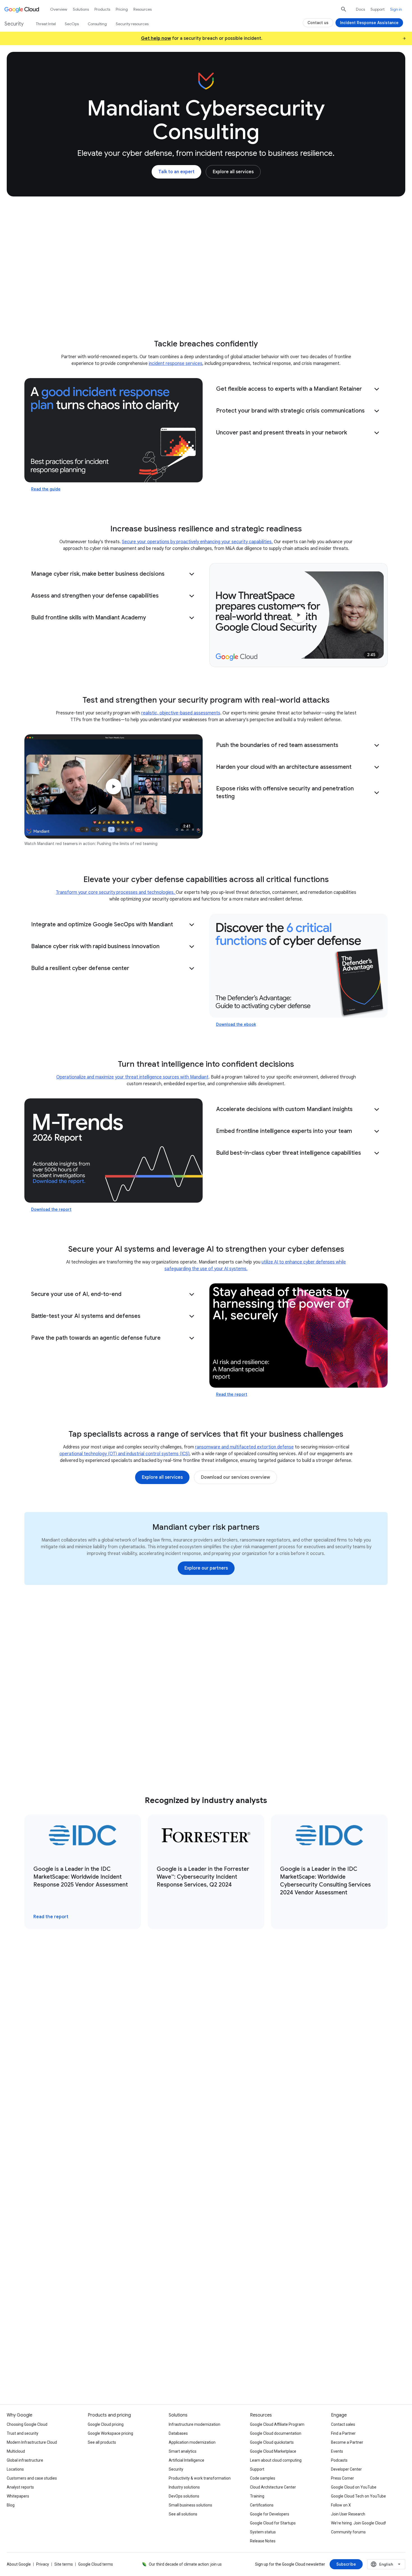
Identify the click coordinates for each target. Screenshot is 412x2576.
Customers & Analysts (261, 307)
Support (378, 9)
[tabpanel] (206, 2120)
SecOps (72, 24)
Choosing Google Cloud (27, 2424)
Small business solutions (190, 2505)
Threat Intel (46, 24)
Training (257, 2496)
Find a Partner (343, 2433)
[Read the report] (298, 1336)
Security (176, 2469)
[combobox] (386, 2564)
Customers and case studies (32, 2478)
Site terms (64, 2564)
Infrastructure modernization (195, 2424)
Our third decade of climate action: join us (185, 2564)
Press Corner (342, 2478)
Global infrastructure (25, 2460)
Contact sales (343, 2424)
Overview (59, 9)
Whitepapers (18, 2496)
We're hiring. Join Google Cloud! (358, 2523)
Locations (15, 2469)
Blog (11, 2505)
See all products (102, 2442)
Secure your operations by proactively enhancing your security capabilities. (197, 542)
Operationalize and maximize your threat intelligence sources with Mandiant (132, 1077)
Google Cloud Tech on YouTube (358, 2496)
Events (337, 2451)
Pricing (122, 9)
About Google (19, 2564)
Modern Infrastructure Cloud (32, 2442)
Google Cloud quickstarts (272, 2442)
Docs (360, 9)
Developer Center (346, 2469)
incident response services (176, 364)
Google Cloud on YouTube (354, 2487)
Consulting (63, 307)
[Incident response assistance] (93, 2341)
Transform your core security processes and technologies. (116, 892)
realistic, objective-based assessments (181, 713)
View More (203, 2214)
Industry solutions (184, 2487)
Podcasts (339, 2460)
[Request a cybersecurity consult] (96, 2323)
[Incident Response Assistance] (369, 23)
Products (102, 9)
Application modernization (192, 2442)
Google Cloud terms (96, 2564)
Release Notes (263, 2541)
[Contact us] (318, 23)
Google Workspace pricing (110, 2433)
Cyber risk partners (203, 307)
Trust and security (23, 2433)
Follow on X (341, 2505)
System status (263, 2532)
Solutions (81, 9)
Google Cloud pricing (106, 2424)
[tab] (119, 1998)
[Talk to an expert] (176, 172)
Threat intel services (110, 307)
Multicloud (16, 2451)
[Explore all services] (233, 172)
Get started (348, 307)
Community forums (348, 2532)
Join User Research (348, 2514)
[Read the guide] (114, 430)
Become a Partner (347, 2442)
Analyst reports (20, 2487)
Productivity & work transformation (200, 2478)
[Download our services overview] (235, 1477)
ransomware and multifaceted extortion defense (244, 1447)
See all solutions (183, 2514)
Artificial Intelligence (187, 2460)
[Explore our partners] (206, 1568)
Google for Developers (270, 2514)
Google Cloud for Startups (273, 2523)
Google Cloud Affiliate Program (277, 2424)
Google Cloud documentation (276, 2433)
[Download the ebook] (298, 966)
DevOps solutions (184, 2496)
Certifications (262, 2505)
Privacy (43, 2564)
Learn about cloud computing (276, 2460)
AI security (158, 307)
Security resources (132, 24)
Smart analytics (183, 2451)
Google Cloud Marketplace (273, 2451)
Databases (178, 2433)
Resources (310, 307)
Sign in (396, 9)
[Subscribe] (346, 2564)
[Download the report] (114, 1151)
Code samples (263, 2478)
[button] (298, 389)
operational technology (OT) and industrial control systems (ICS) (124, 1454)
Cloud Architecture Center (273, 2487)
